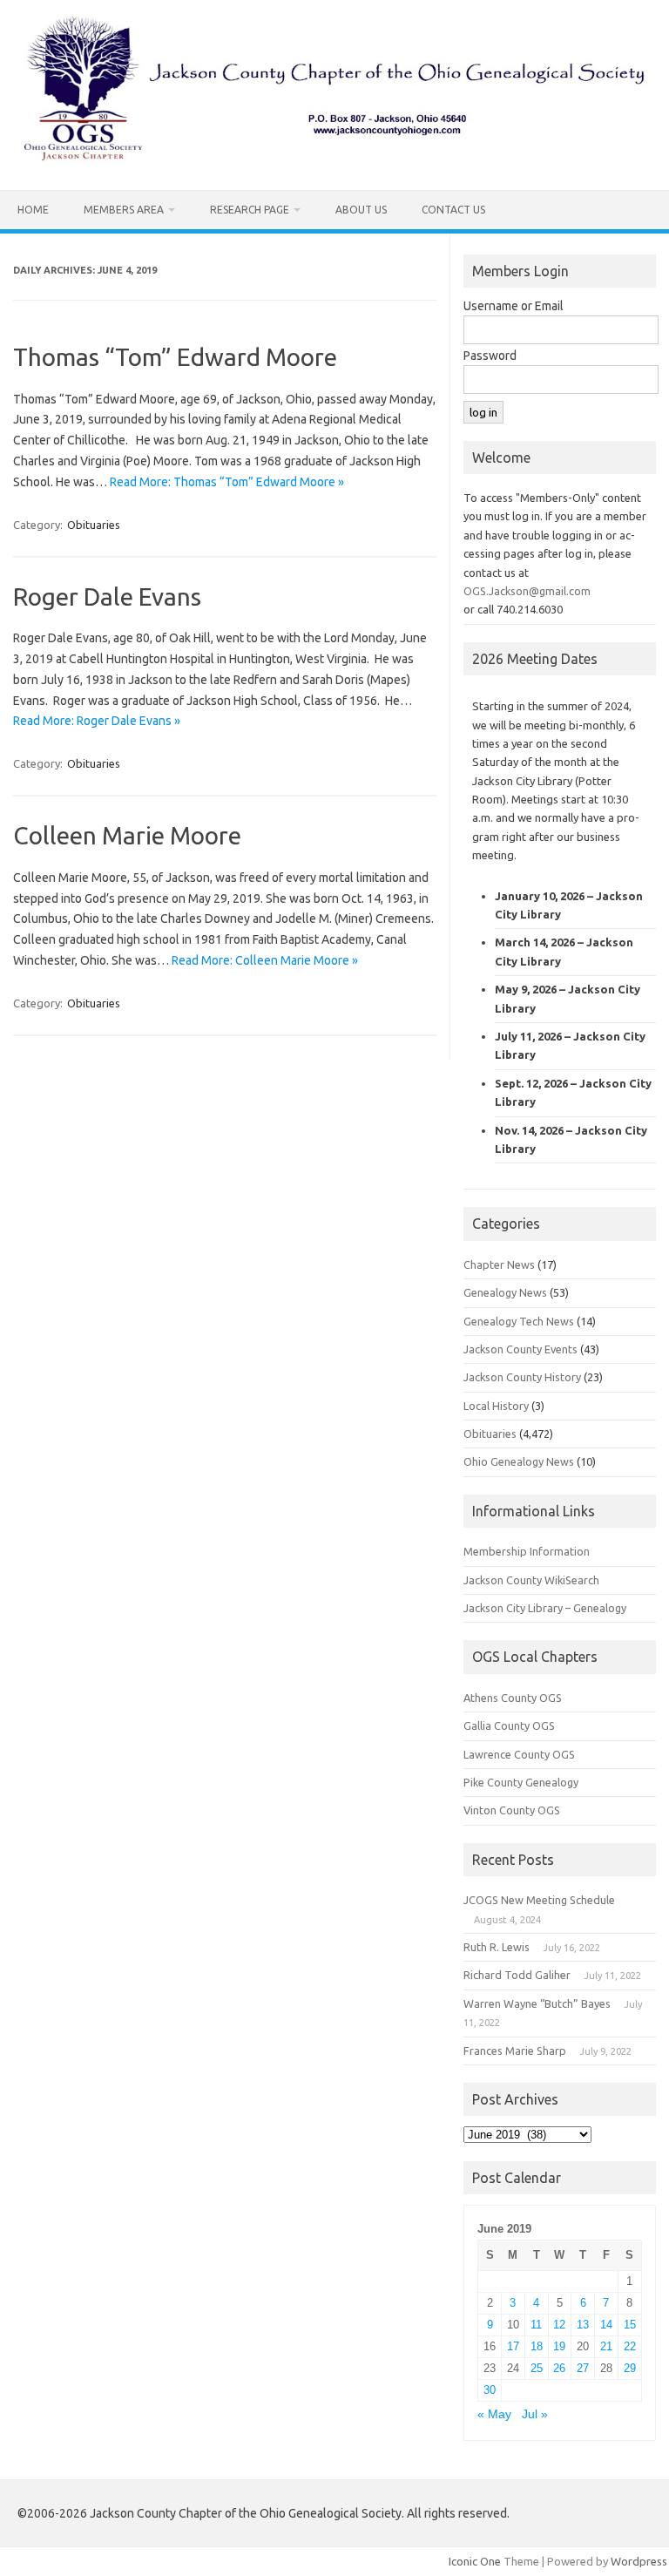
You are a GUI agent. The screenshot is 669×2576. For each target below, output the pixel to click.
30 (490, 2390)
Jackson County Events (520, 1349)
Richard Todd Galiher (517, 1975)
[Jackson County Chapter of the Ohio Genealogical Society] (334, 160)
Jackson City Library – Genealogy (545, 1608)
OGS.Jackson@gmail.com (527, 591)
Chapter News (499, 1264)
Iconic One (475, 2561)
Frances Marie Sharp (515, 2051)
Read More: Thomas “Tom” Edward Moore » (227, 482)
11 (536, 2325)
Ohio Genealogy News (519, 1461)
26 (559, 2368)
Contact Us (453, 210)
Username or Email (514, 306)
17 (513, 2346)
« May (494, 2414)
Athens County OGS (513, 1698)
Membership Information (527, 1551)
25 (537, 2368)
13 (583, 2325)
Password (490, 356)
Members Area (124, 210)
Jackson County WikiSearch (531, 1580)
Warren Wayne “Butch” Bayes (537, 2003)
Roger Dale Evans (107, 597)
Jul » (535, 2414)
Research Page (250, 210)
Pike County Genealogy (521, 1782)
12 (559, 2325)
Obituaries (94, 525)
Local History (496, 1406)
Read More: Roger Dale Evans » (97, 721)
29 (630, 2368)
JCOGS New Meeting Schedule (539, 1900)
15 (630, 2325)
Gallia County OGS (509, 1725)
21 (606, 2346)
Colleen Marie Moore (127, 835)
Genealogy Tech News (519, 1321)
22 (630, 2346)
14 (606, 2325)
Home (33, 210)
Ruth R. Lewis (497, 1947)
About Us (361, 210)
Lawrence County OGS (519, 1754)
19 (559, 2346)
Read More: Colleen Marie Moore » (265, 960)
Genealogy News (505, 1292)
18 (537, 2346)
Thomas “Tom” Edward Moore (175, 357)
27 (583, 2368)
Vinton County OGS (512, 1810)
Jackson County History (522, 1377)
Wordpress (639, 2561)
